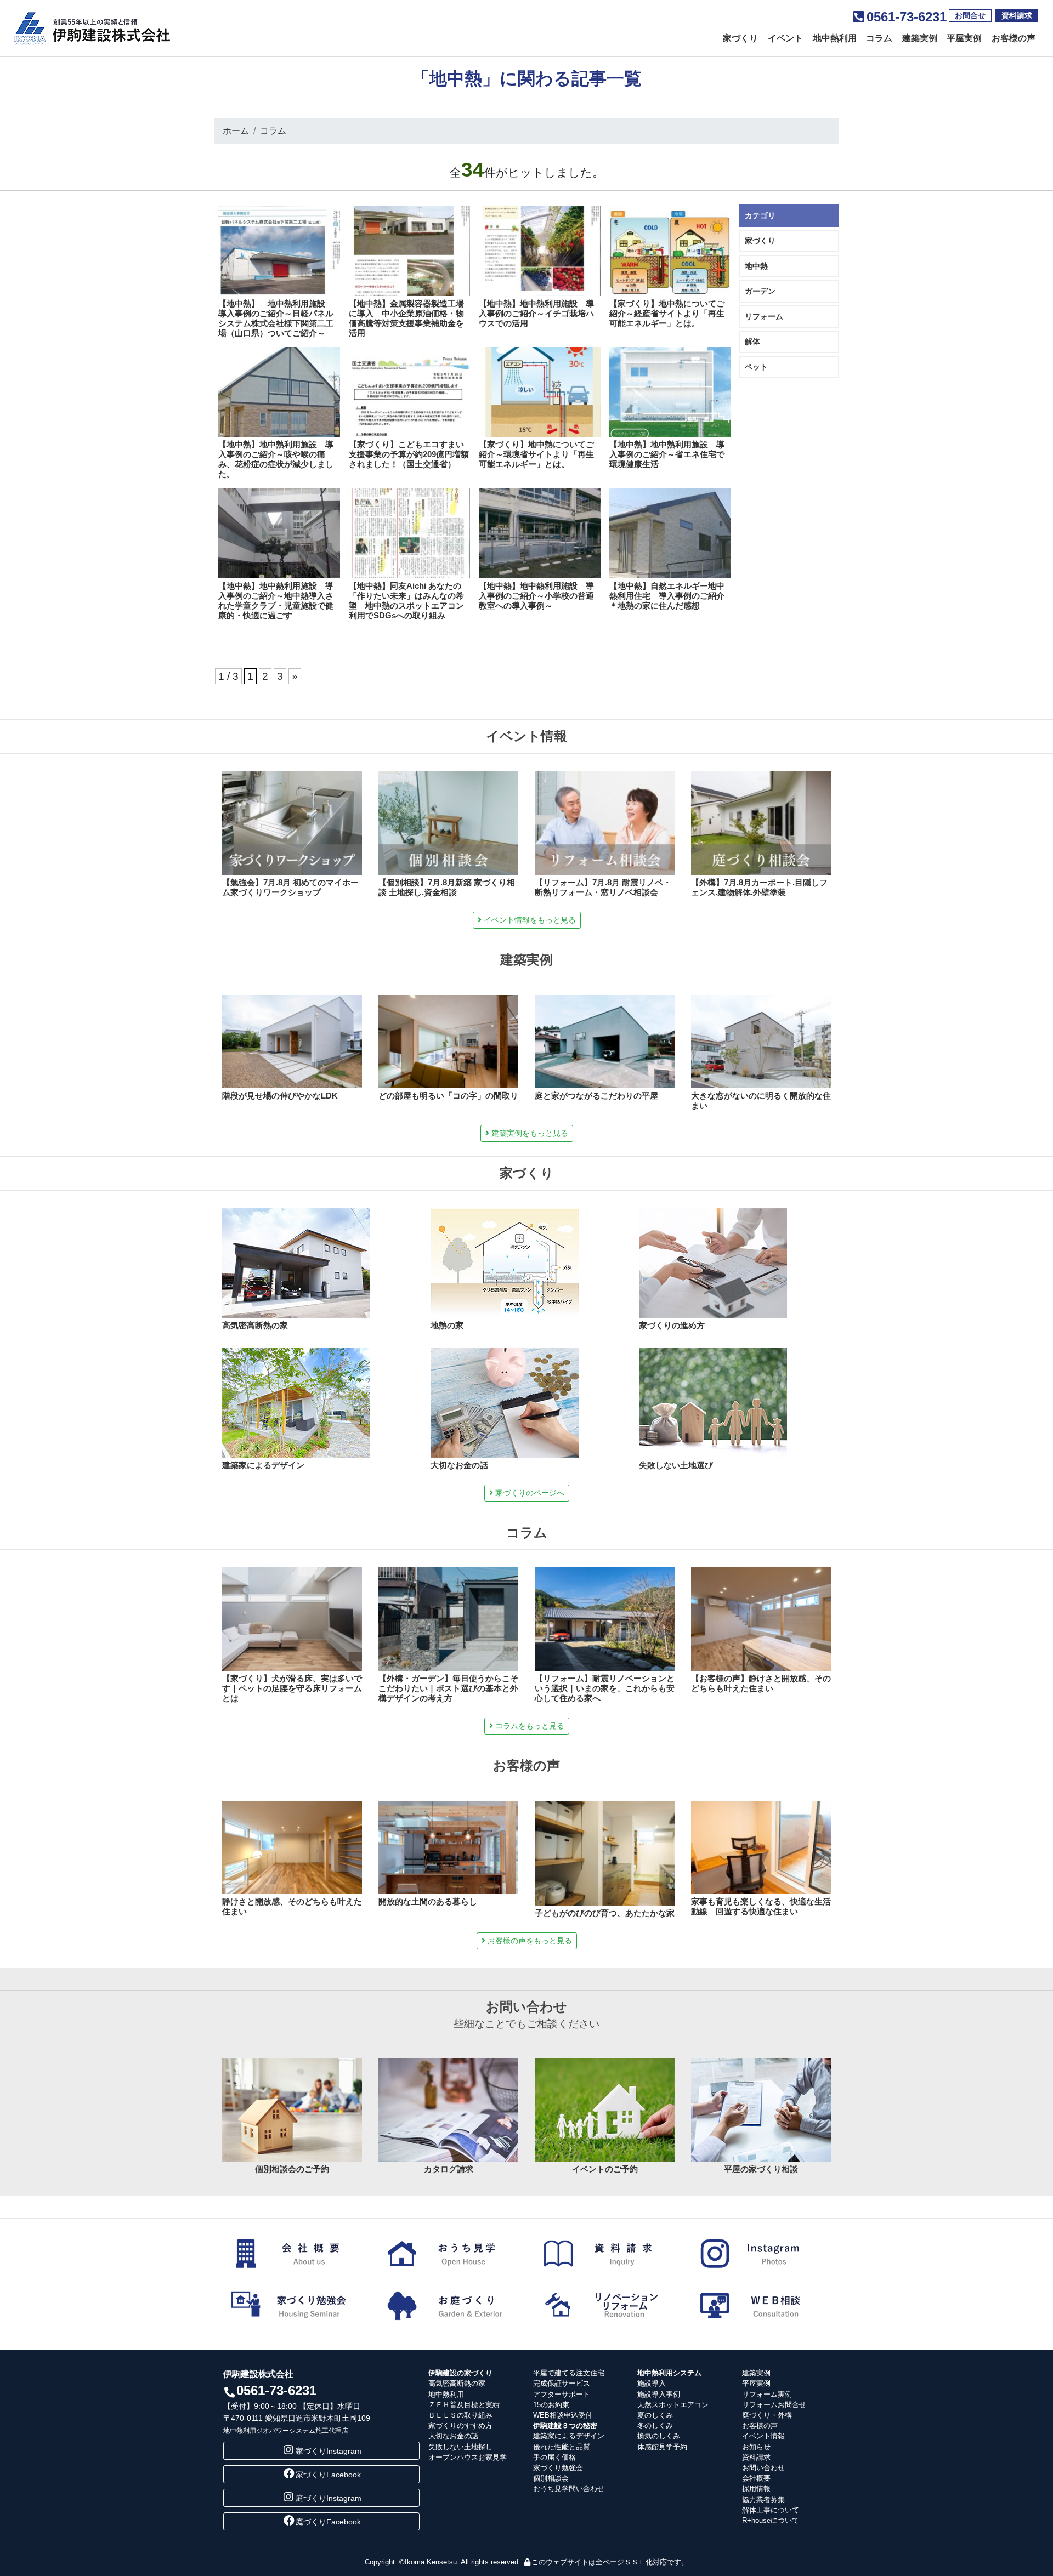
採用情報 (756, 2489)
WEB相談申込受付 (563, 2415)
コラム (879, 38)
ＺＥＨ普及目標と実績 (464, 2405)
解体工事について (771, 2510)
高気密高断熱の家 (457, 2383)
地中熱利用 (835, 38)
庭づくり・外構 (767, 2415)
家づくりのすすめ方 (460, 2426)
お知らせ (756, 2447)
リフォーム (764, 316)
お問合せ (970, 15)
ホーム (236, 131)
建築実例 (920, 38)
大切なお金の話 (453, 2436)
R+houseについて (771, 2520)
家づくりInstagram (329, 2451)
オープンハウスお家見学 (468, 2457)
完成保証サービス (562, 2383)
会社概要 (756, 2478)
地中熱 (756, 266)
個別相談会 (551, 2478)
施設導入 (652, 2383)
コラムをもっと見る (529, 1726)
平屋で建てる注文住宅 (569, 2373)
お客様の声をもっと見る (529, 1941)
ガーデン (760, 291)
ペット (756, 367)
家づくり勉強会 (558, 2468)
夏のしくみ (655, 2415)
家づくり (740, 38)
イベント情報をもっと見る (529, 920)
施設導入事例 (659, 2394)
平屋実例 (964, 38)
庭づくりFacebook (328, 2522)
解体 (752, 342)
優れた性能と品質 (562, 2447)
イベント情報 (763, 2436)
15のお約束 (551, 2405)
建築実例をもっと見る (529, 1133)
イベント (785, 38)
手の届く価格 (554, 2457)
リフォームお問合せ (774, 2405)
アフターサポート (562, 2394)
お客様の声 (1014, 38)
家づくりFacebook (328, 2475)
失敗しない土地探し (460, 2447)
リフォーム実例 (767, 2394)
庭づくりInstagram (329, 2498)
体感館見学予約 (662, 2447)
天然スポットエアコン (673, 2405)
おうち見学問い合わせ (569, 2489)
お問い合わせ (763, 2468)
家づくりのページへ (529, 1493)
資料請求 (1017, 15)
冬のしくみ (655, 2426)
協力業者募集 (763, 2500)
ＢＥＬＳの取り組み (460, 2415)
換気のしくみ (659, 2436)
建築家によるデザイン (569, 2436)
